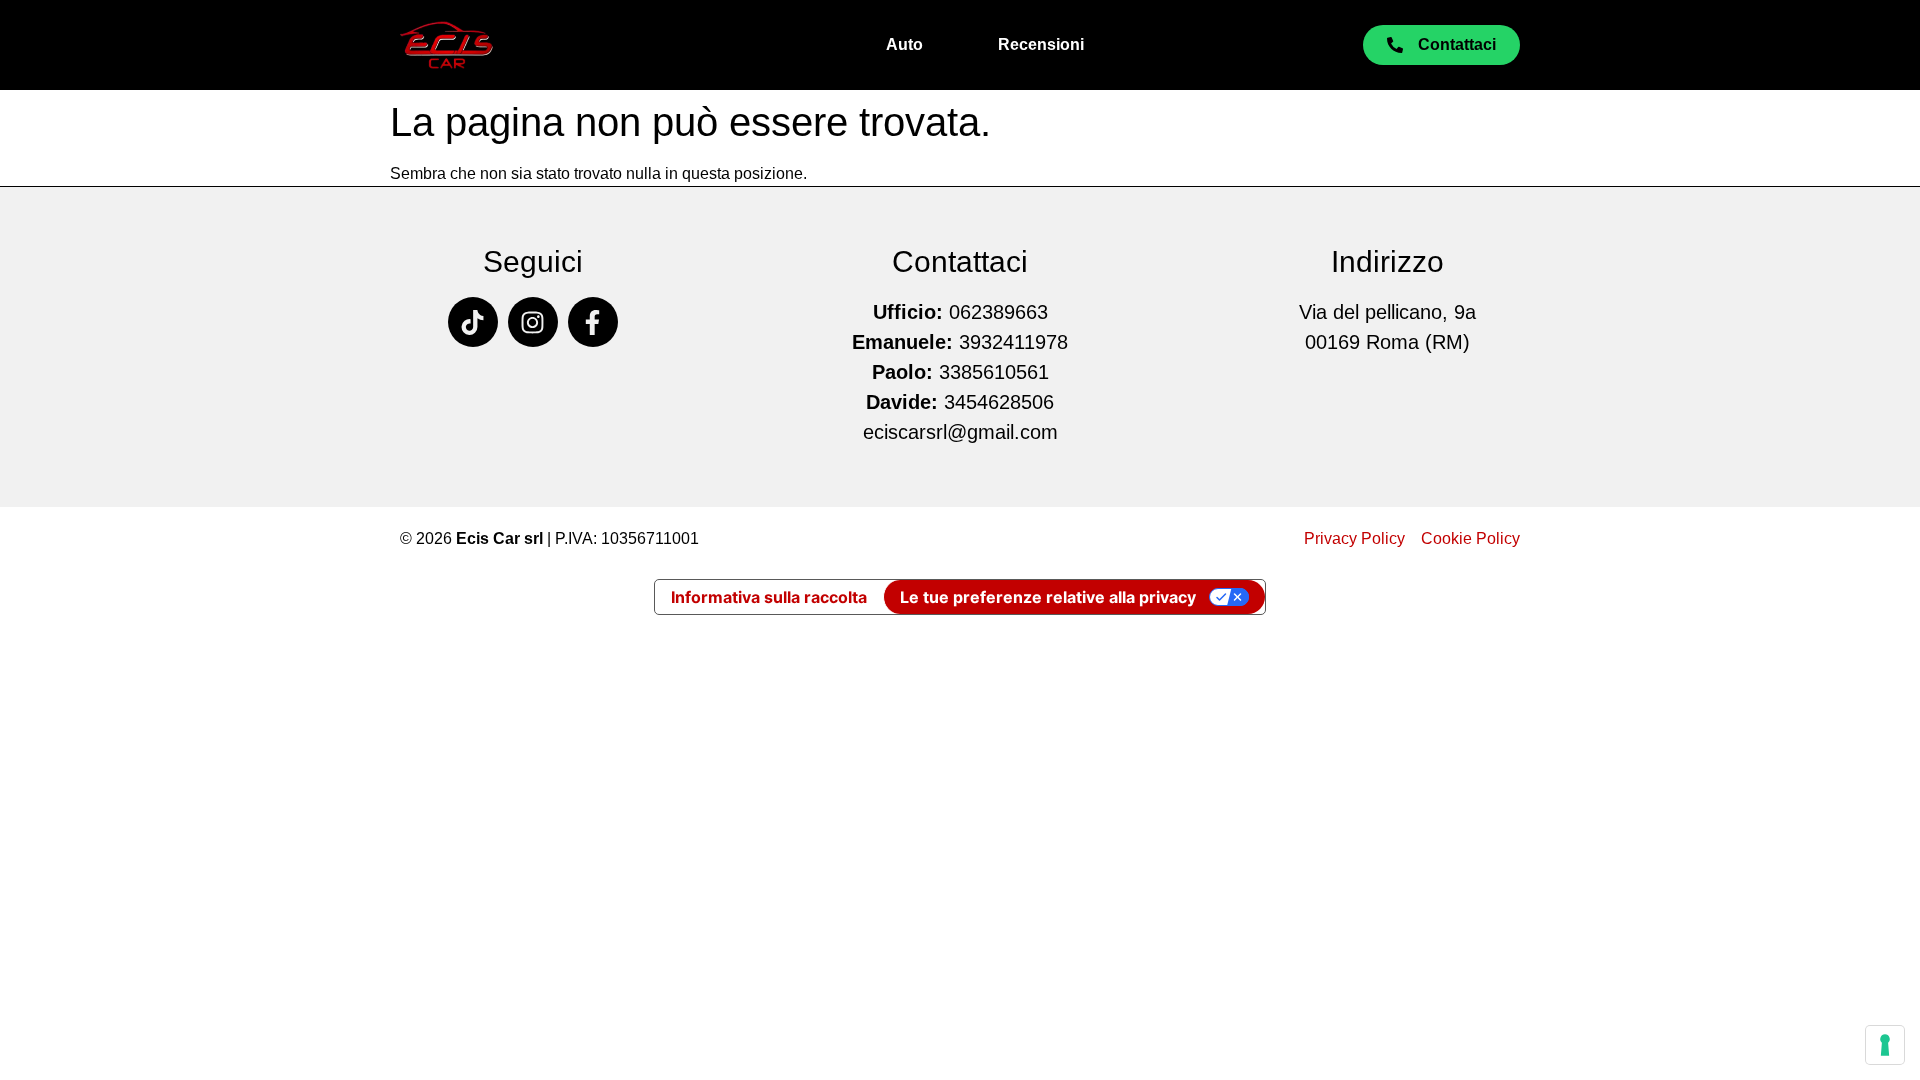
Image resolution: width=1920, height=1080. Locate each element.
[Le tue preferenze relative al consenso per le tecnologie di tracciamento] (1885, 1045)
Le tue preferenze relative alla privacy (1048, 597)
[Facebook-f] (593, 322)
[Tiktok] (473, 322)
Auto (904, 44)
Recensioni (1041, 44)
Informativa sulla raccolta (769, 597)
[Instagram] (533, 322)
